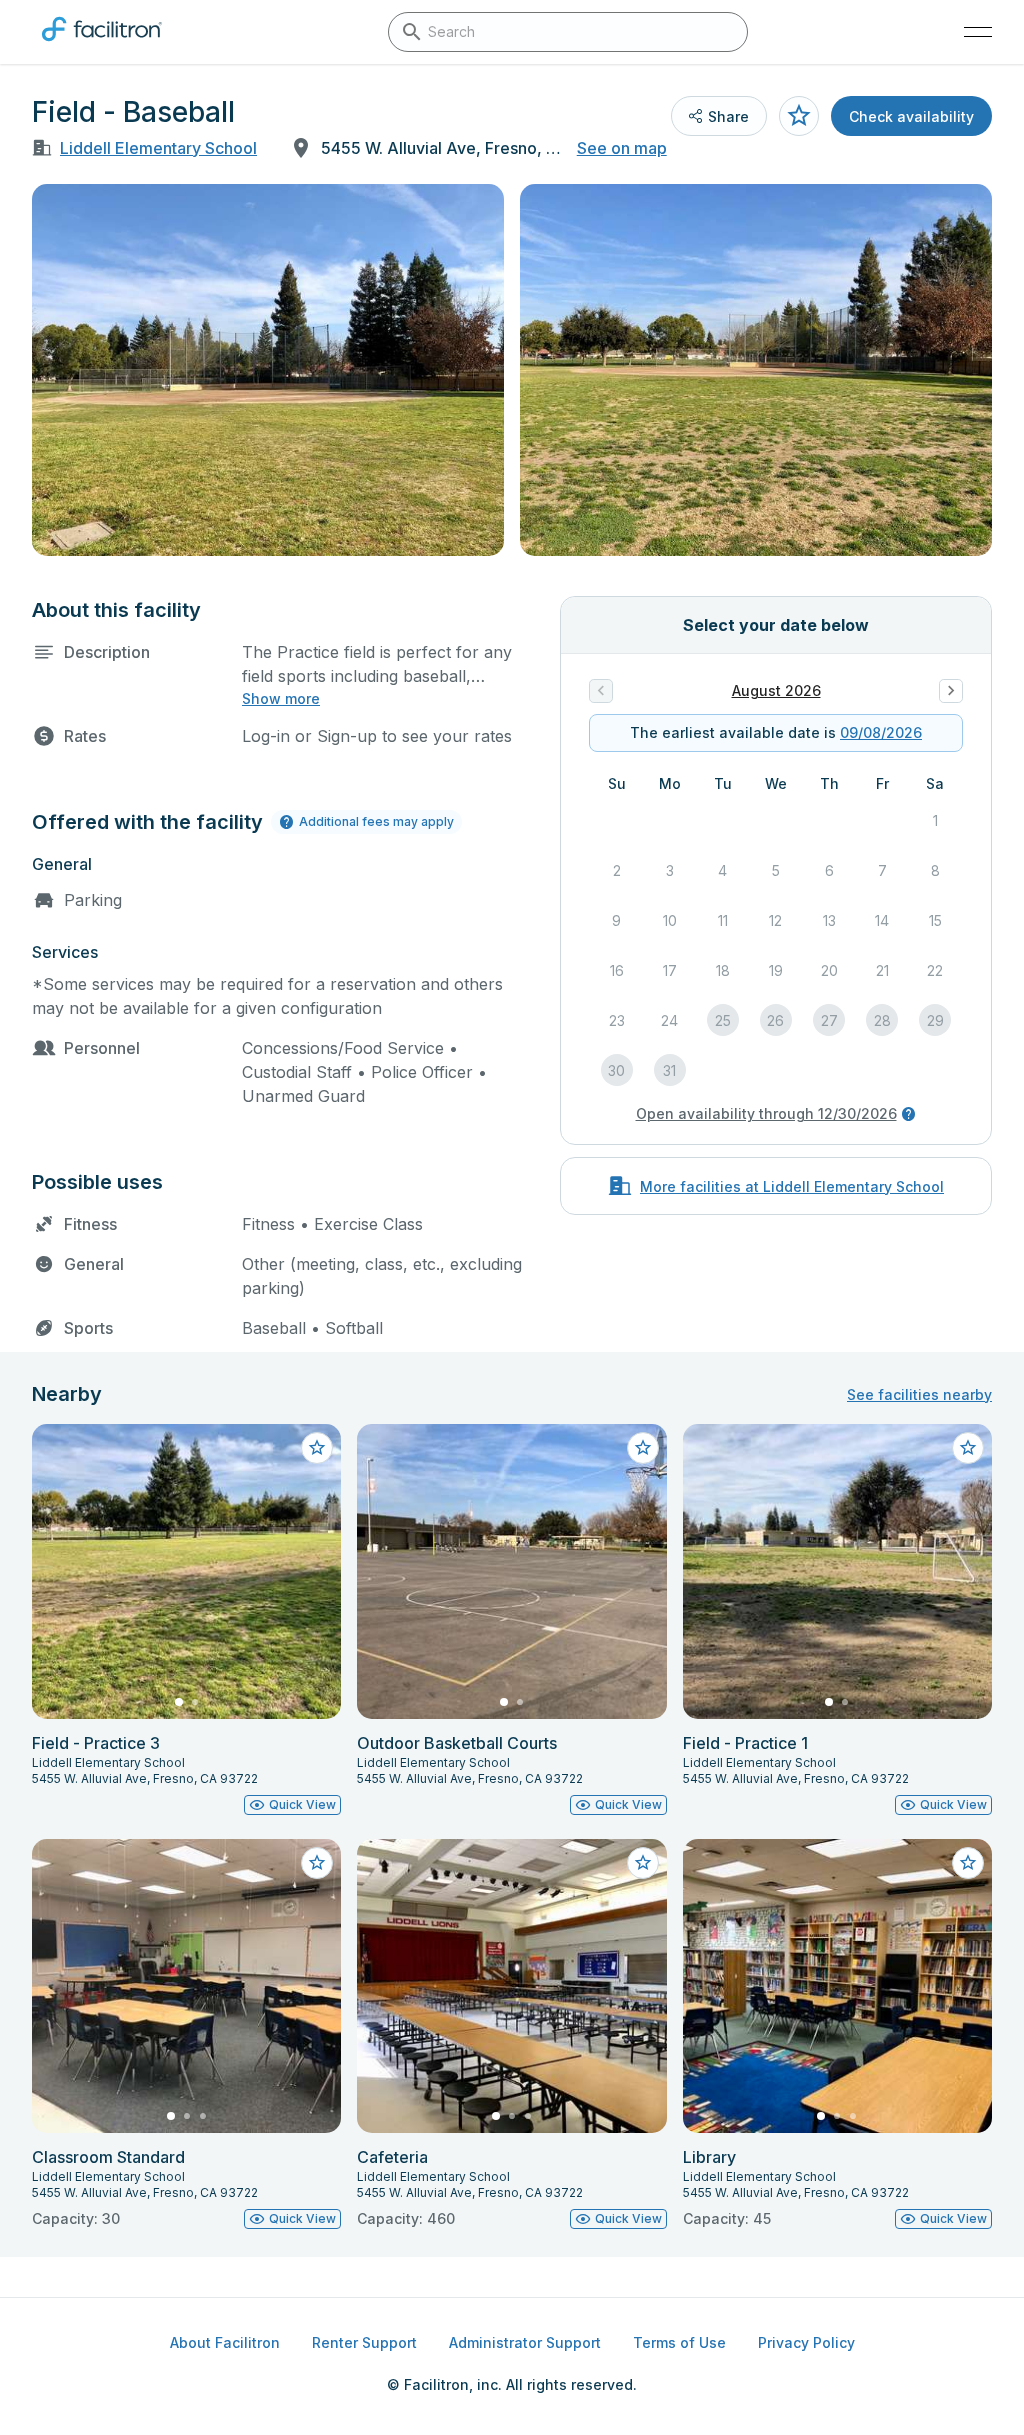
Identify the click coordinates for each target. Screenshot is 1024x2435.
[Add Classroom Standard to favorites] (317, 1863)
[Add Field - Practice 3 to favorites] (317, 1448)
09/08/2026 (881, 732)
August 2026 (776, 690)
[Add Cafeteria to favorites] (643, 1863)
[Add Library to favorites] (968, 1863)
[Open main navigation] (978, 32)
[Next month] (951, 691)
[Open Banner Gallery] (268, 370)
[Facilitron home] (102, 45)
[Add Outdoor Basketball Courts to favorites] (643, 1448)
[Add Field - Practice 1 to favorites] (968, 1448)
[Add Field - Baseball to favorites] (799, 116)
